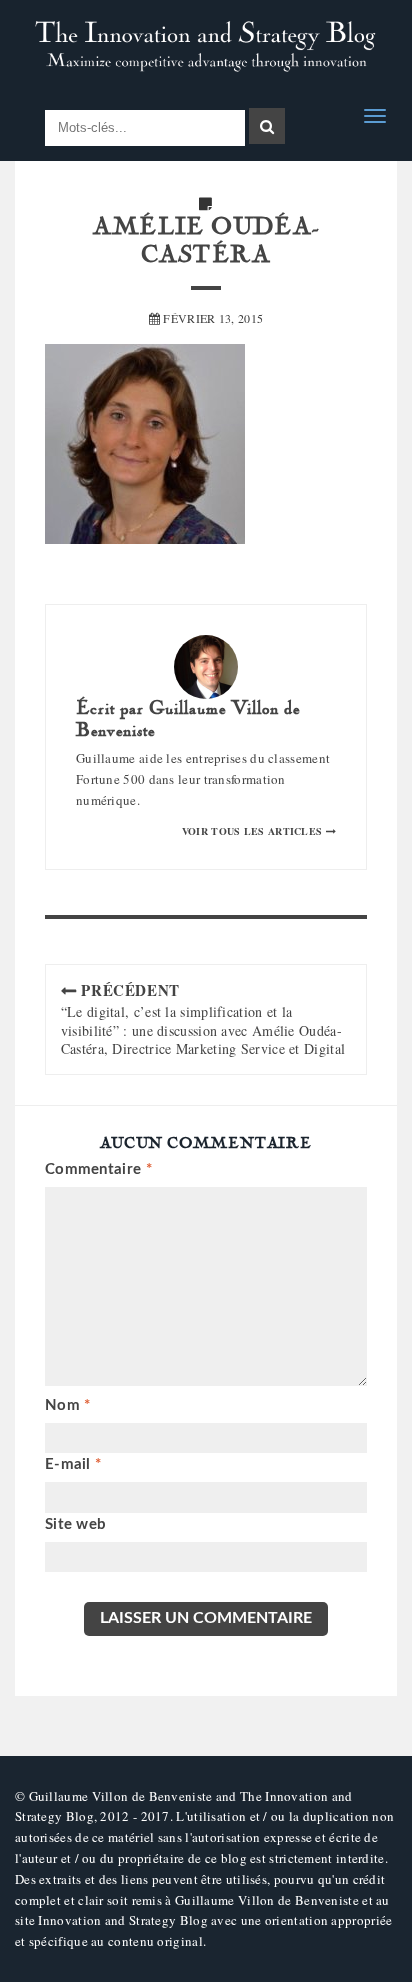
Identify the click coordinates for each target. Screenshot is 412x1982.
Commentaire (98, 1169)
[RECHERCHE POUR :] (145, 128)
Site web (75, 1524)
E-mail (73, 1464)
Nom (68, 1405)
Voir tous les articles (254, 831)
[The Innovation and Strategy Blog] (206, 46)
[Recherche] (267, 126)
